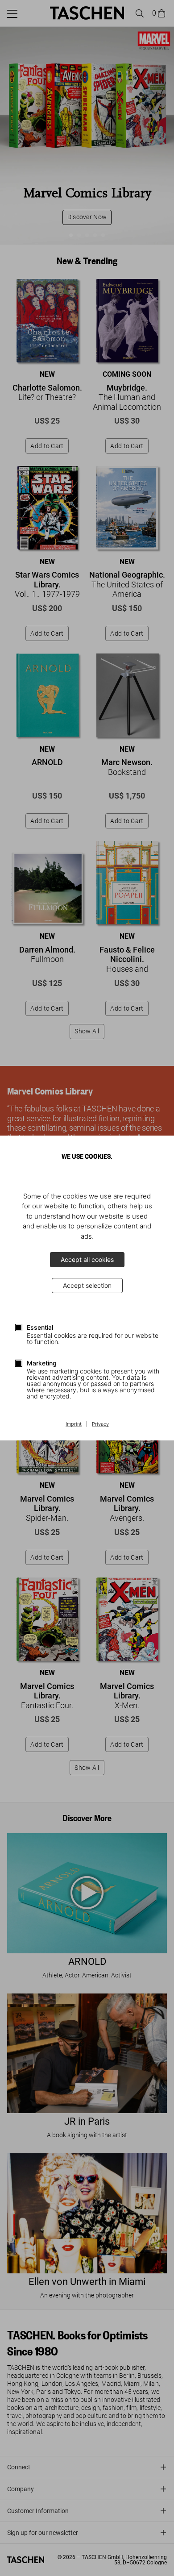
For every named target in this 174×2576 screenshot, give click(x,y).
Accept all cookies (87, 1259)
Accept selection (87, 1285)
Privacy (100, 1424)
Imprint (74, 1424)
